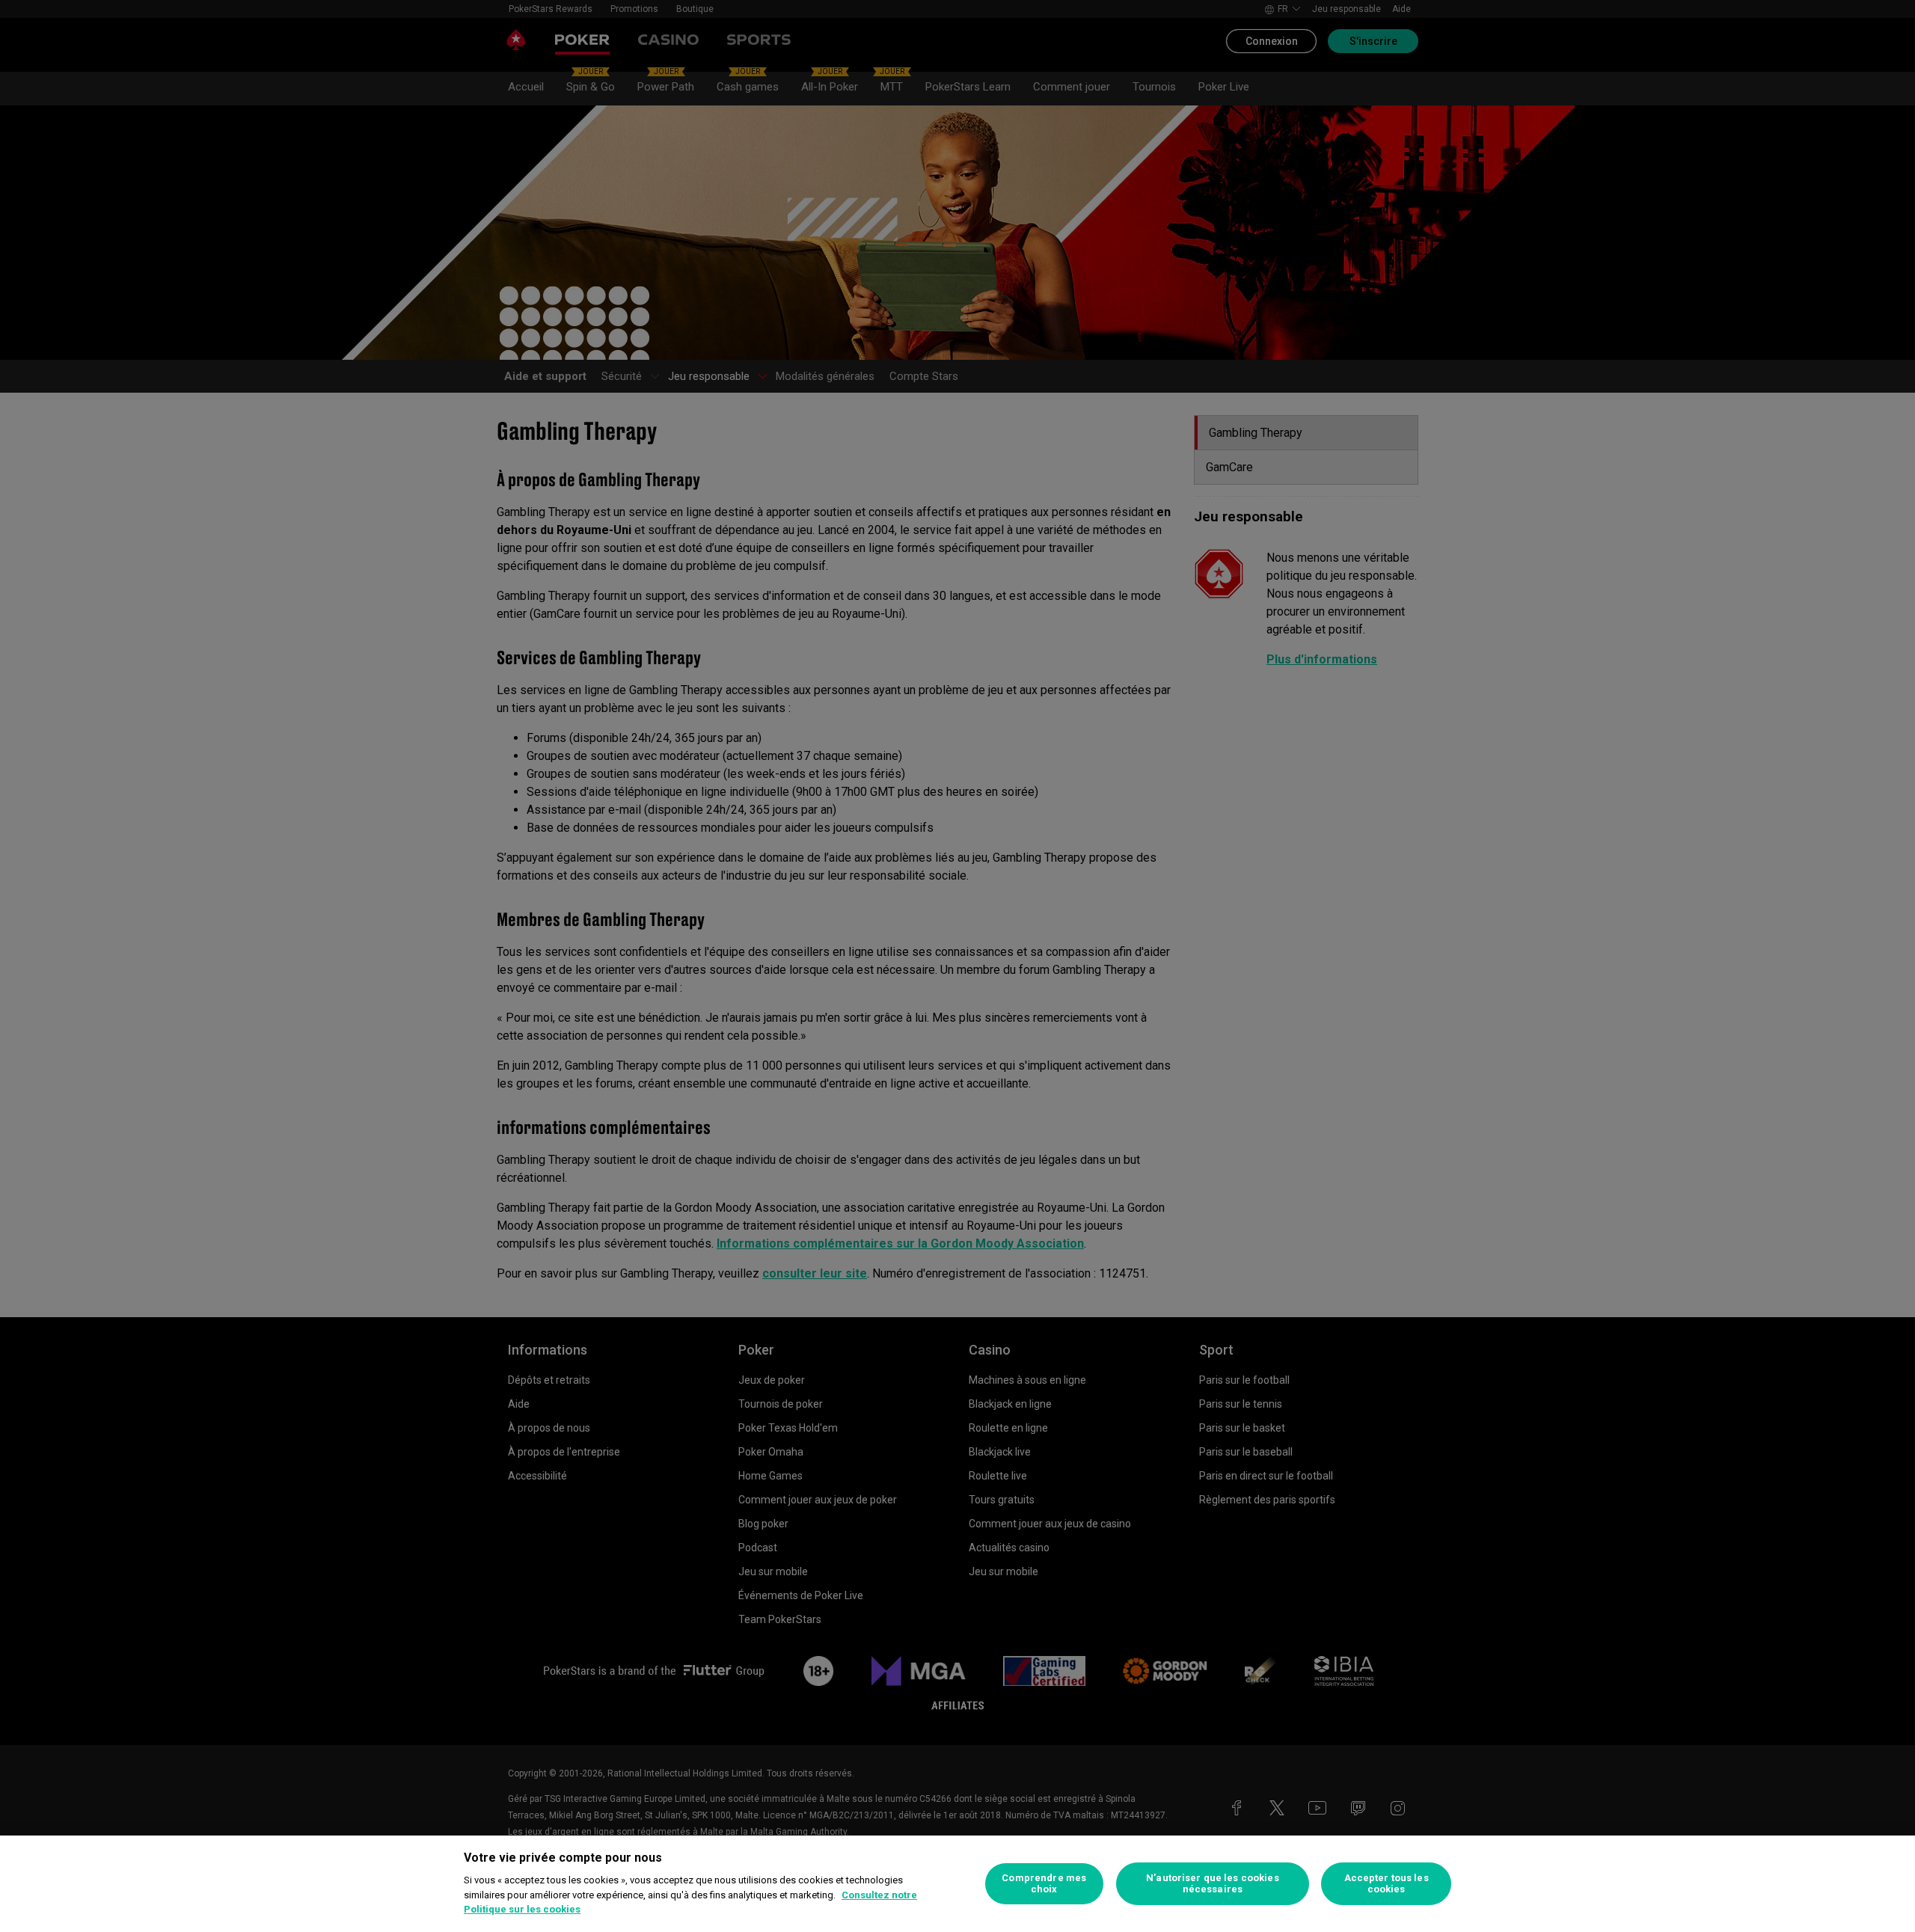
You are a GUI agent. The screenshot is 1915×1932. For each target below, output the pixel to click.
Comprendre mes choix (1044, 1884)
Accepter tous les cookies (1387, 1884)
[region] (957, 1884)
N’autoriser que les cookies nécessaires (1213, 1884)
